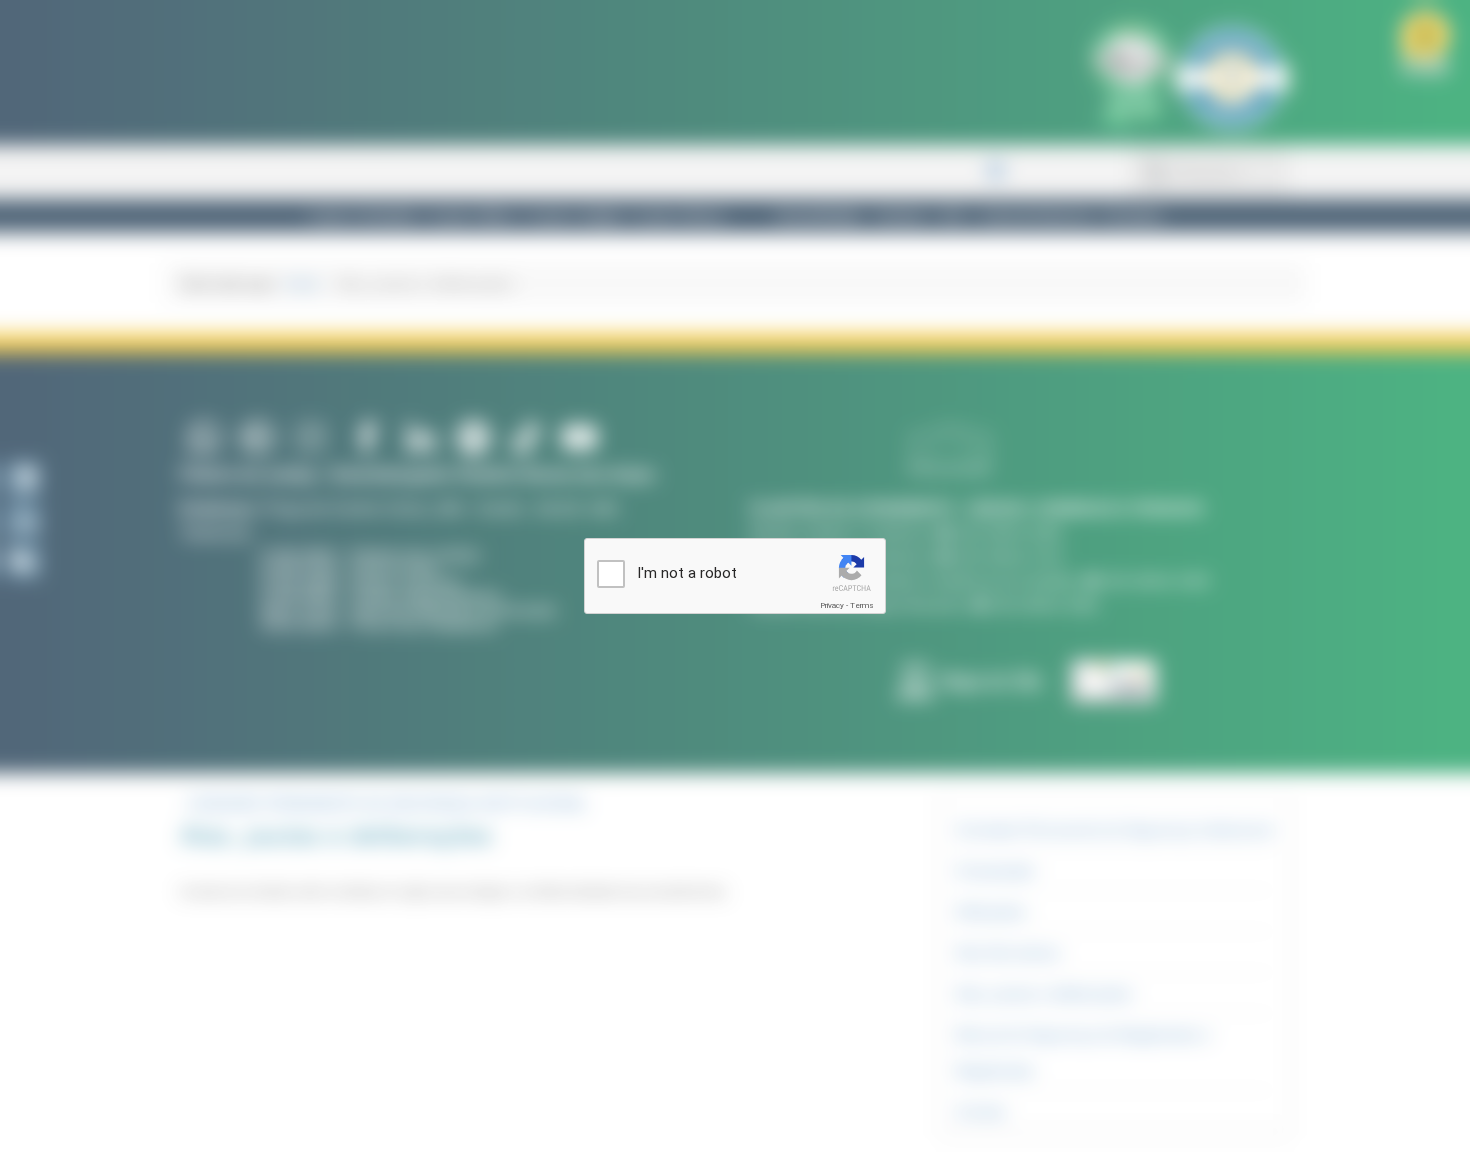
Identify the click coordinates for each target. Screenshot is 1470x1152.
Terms (862, 605)
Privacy (832, 605)
